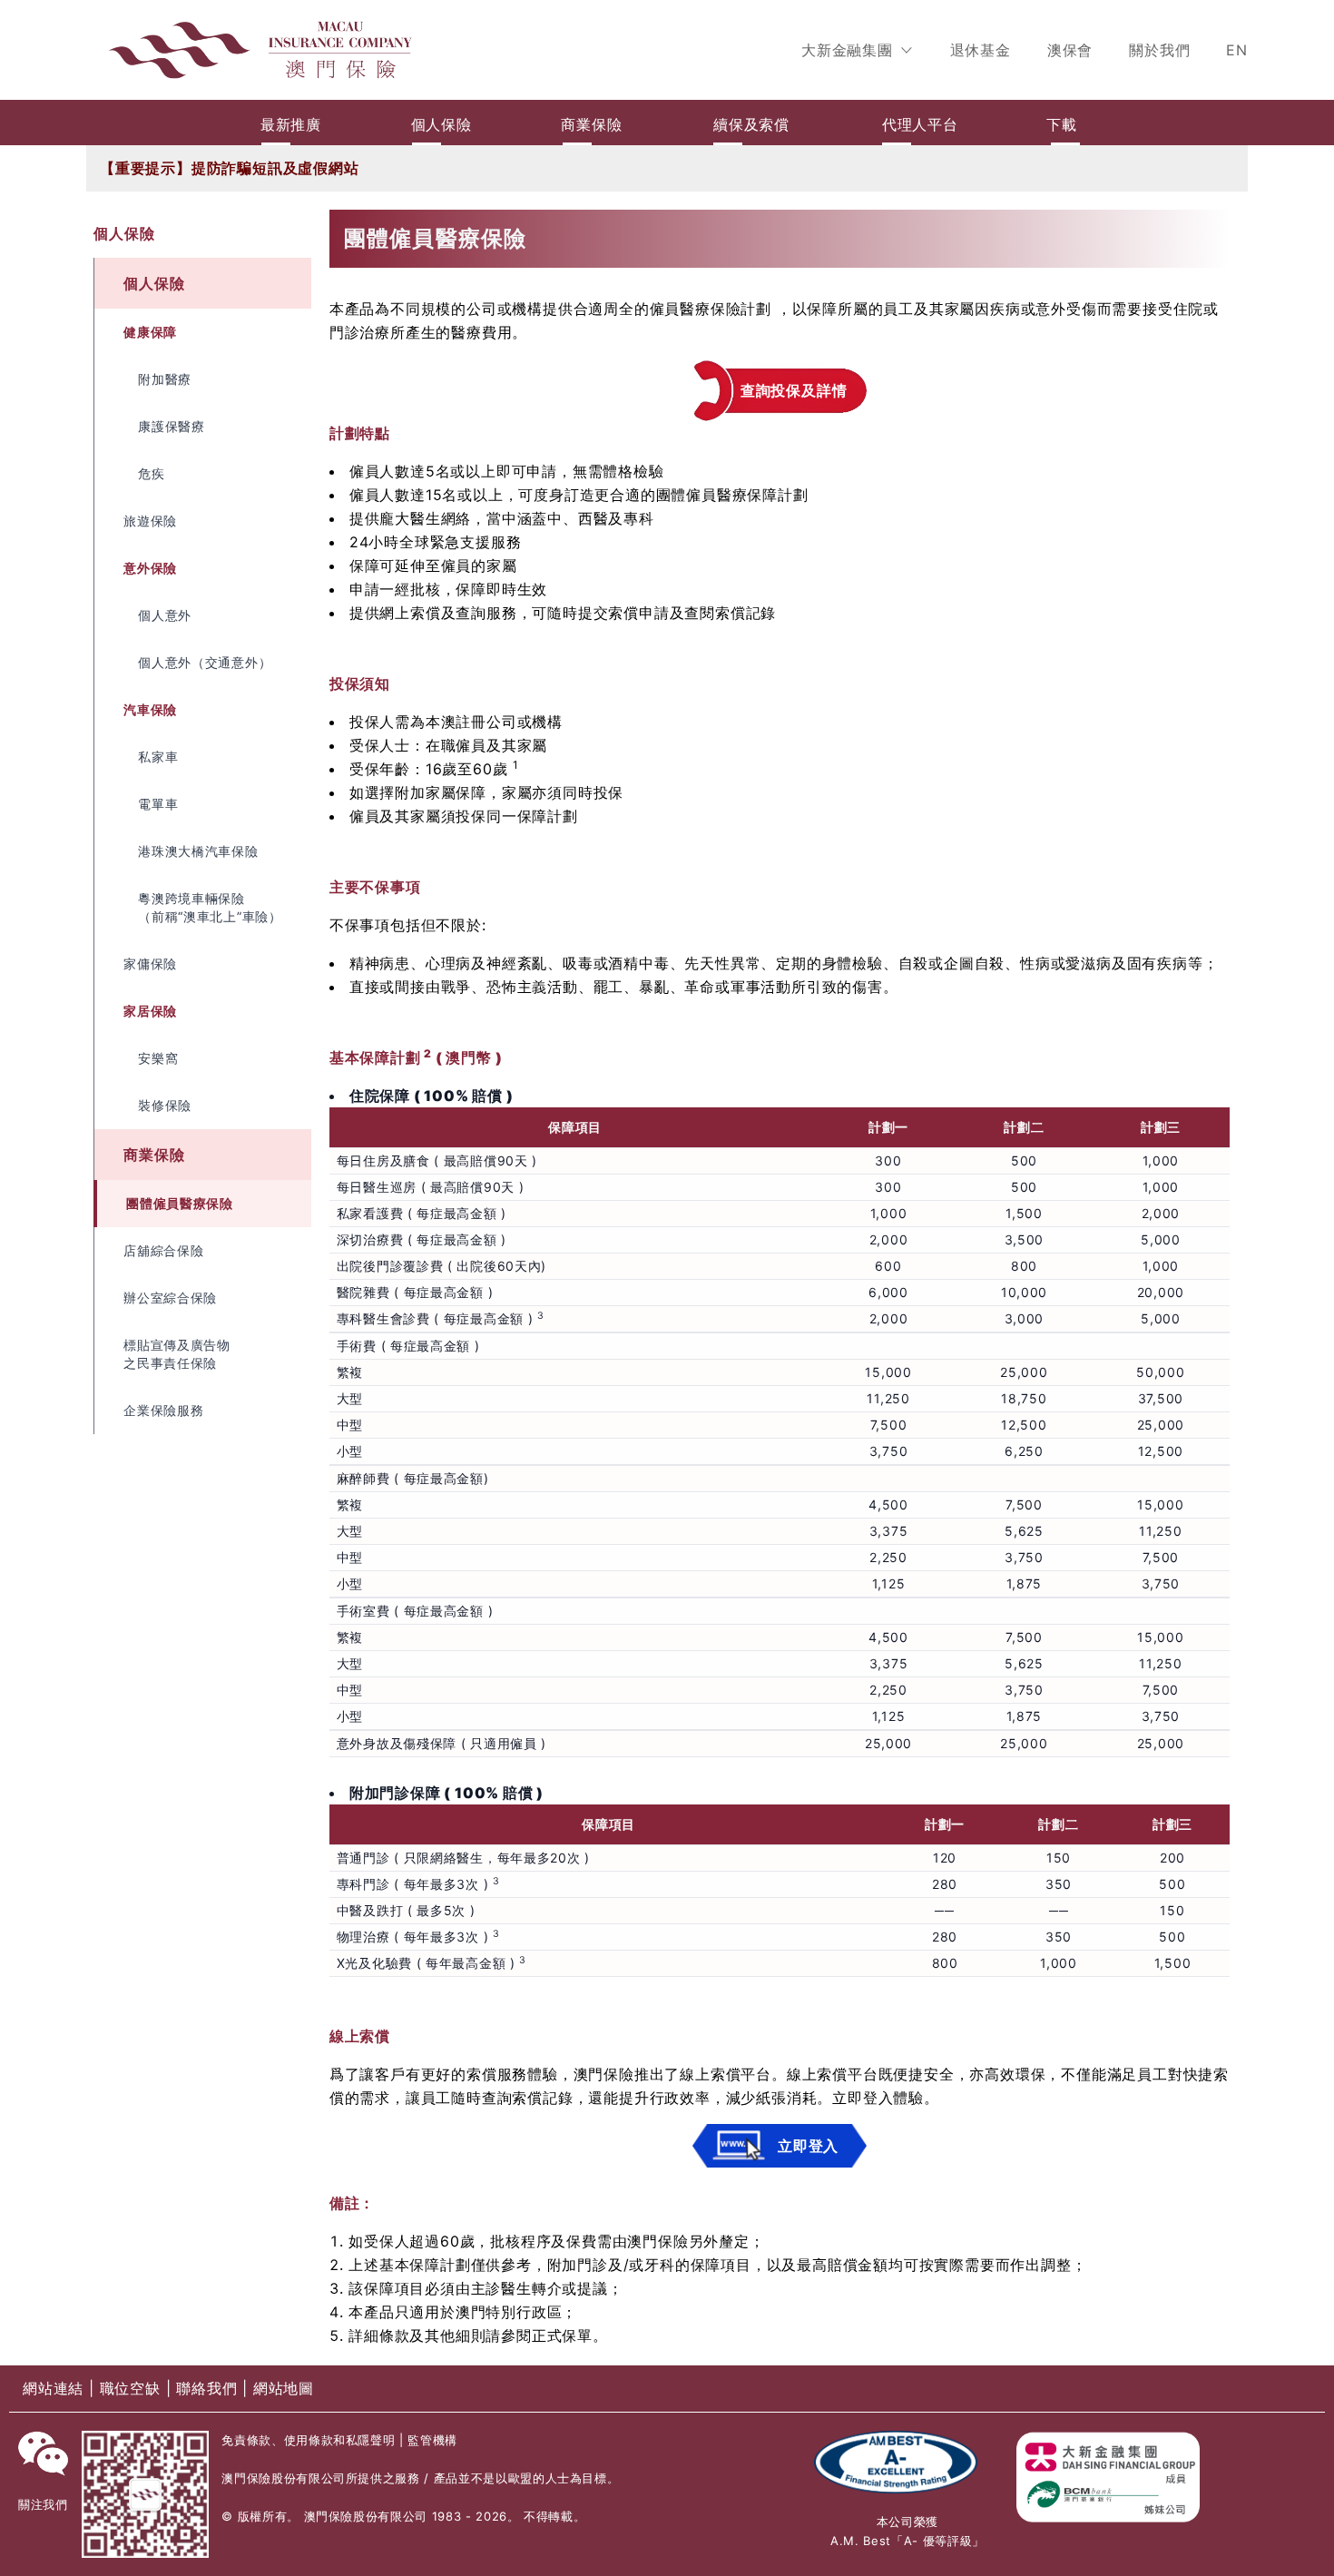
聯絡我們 (209, 2388)
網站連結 (56, 2388)
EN (1237, 50)
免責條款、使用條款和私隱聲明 (308, 2440)
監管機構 (432, 2440)
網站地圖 (284, 2388)
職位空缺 (133, 2388)
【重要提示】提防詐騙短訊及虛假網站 (230, 168)
